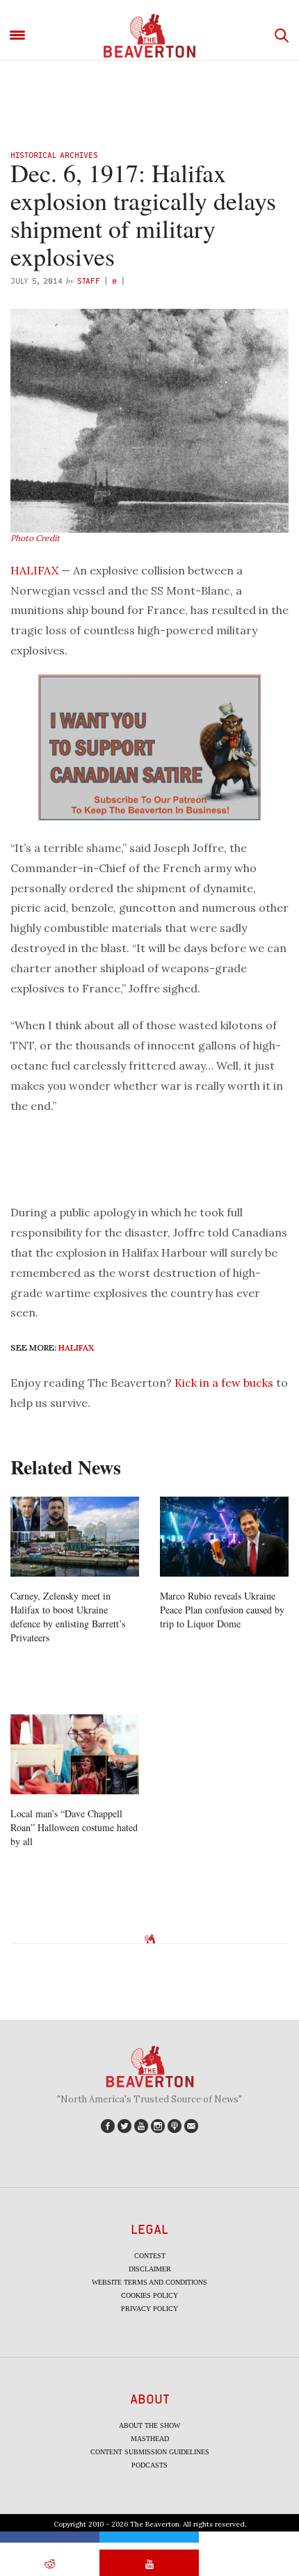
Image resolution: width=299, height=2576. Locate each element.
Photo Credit (35, 538)
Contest (150, 2256)
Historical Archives (54, 155)
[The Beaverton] (149, 36)
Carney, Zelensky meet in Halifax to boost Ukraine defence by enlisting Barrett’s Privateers (68, 1617)
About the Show (149, 2425)
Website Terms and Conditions (149, 2282)
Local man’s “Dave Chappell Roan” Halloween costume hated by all (74, 1827)
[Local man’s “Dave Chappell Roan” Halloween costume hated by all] (75, 1755)
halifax (76, 1347)
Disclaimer (150, 2269)
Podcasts (149, 2465)
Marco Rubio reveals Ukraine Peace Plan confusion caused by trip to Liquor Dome (222, 1610)
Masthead (150, 2439)
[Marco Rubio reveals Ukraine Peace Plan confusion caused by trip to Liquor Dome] (224, 1537)
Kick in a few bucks (224, 1383)
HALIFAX (34, 570)
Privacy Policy (149, 2309)
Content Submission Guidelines (150, 2452)
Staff (89, 281)
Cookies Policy (149, 2295)
